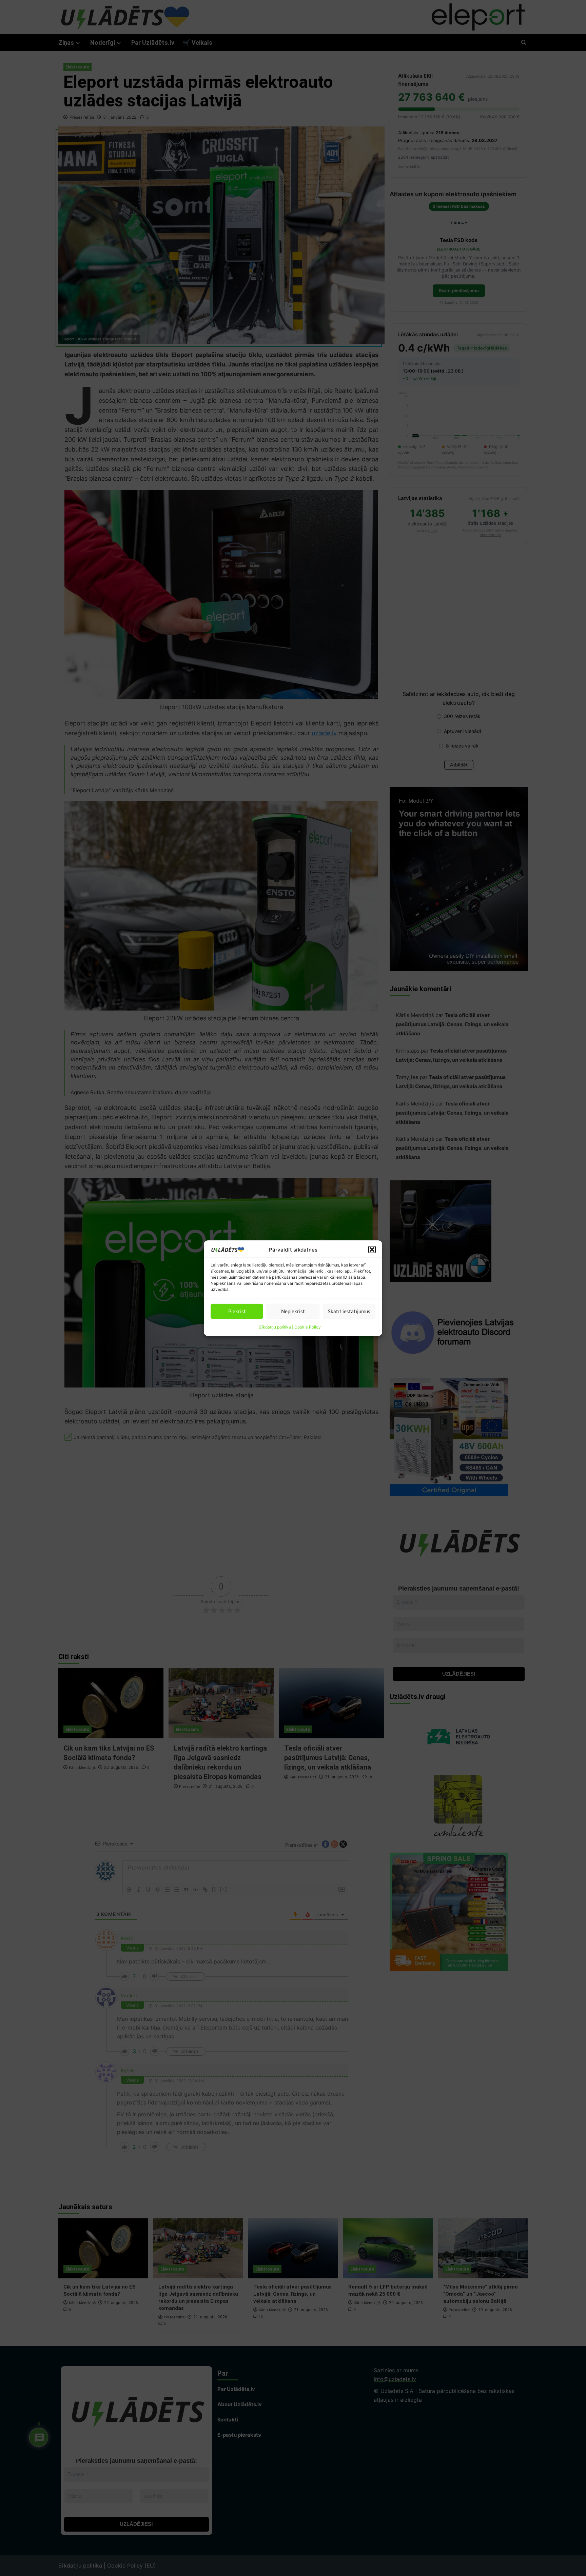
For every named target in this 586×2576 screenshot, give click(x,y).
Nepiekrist (293, 1311)
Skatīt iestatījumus (349, 1311)
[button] (372, 1250)
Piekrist (237, 1311)
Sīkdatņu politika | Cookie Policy (290, 1327)
